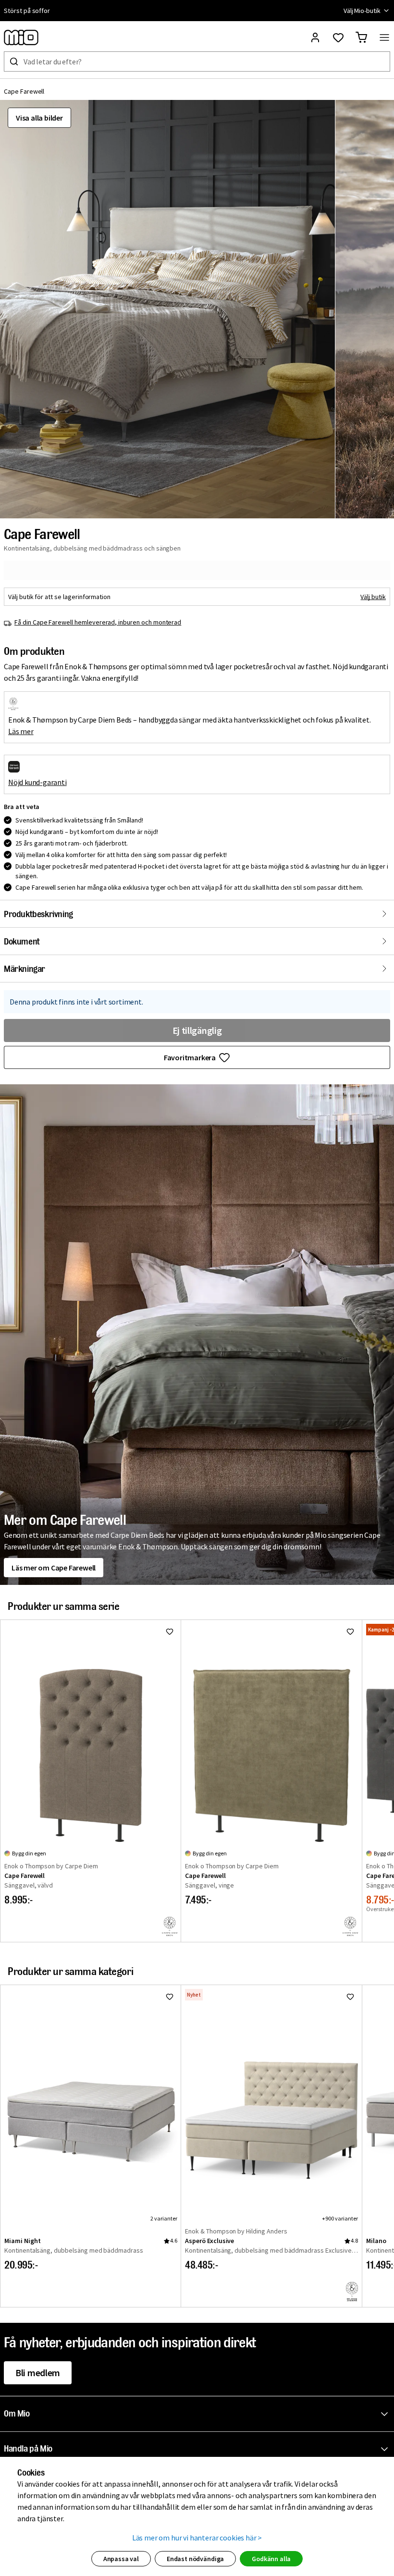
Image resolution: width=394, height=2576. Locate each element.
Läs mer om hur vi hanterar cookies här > (197, 2538)
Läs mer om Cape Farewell (54, 1568)
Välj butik (373, 597)
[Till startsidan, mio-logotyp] (21, 37)
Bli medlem (38, 2373)
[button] (167, 309)
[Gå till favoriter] (338, 37)
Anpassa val (121, 2559)
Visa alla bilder (39, 118)
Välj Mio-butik (362, 11)
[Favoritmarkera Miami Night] (170, 1997)
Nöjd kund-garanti (37, 782)
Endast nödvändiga (195, 2559)
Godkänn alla (271, 2559)
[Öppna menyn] (384, 37)
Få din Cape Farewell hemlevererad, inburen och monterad (98, 622)
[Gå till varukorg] (361, 37)
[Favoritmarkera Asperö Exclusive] (350, 1997)
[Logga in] (315, 37)
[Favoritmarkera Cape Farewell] (170, 1631)
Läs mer (21, 731)
